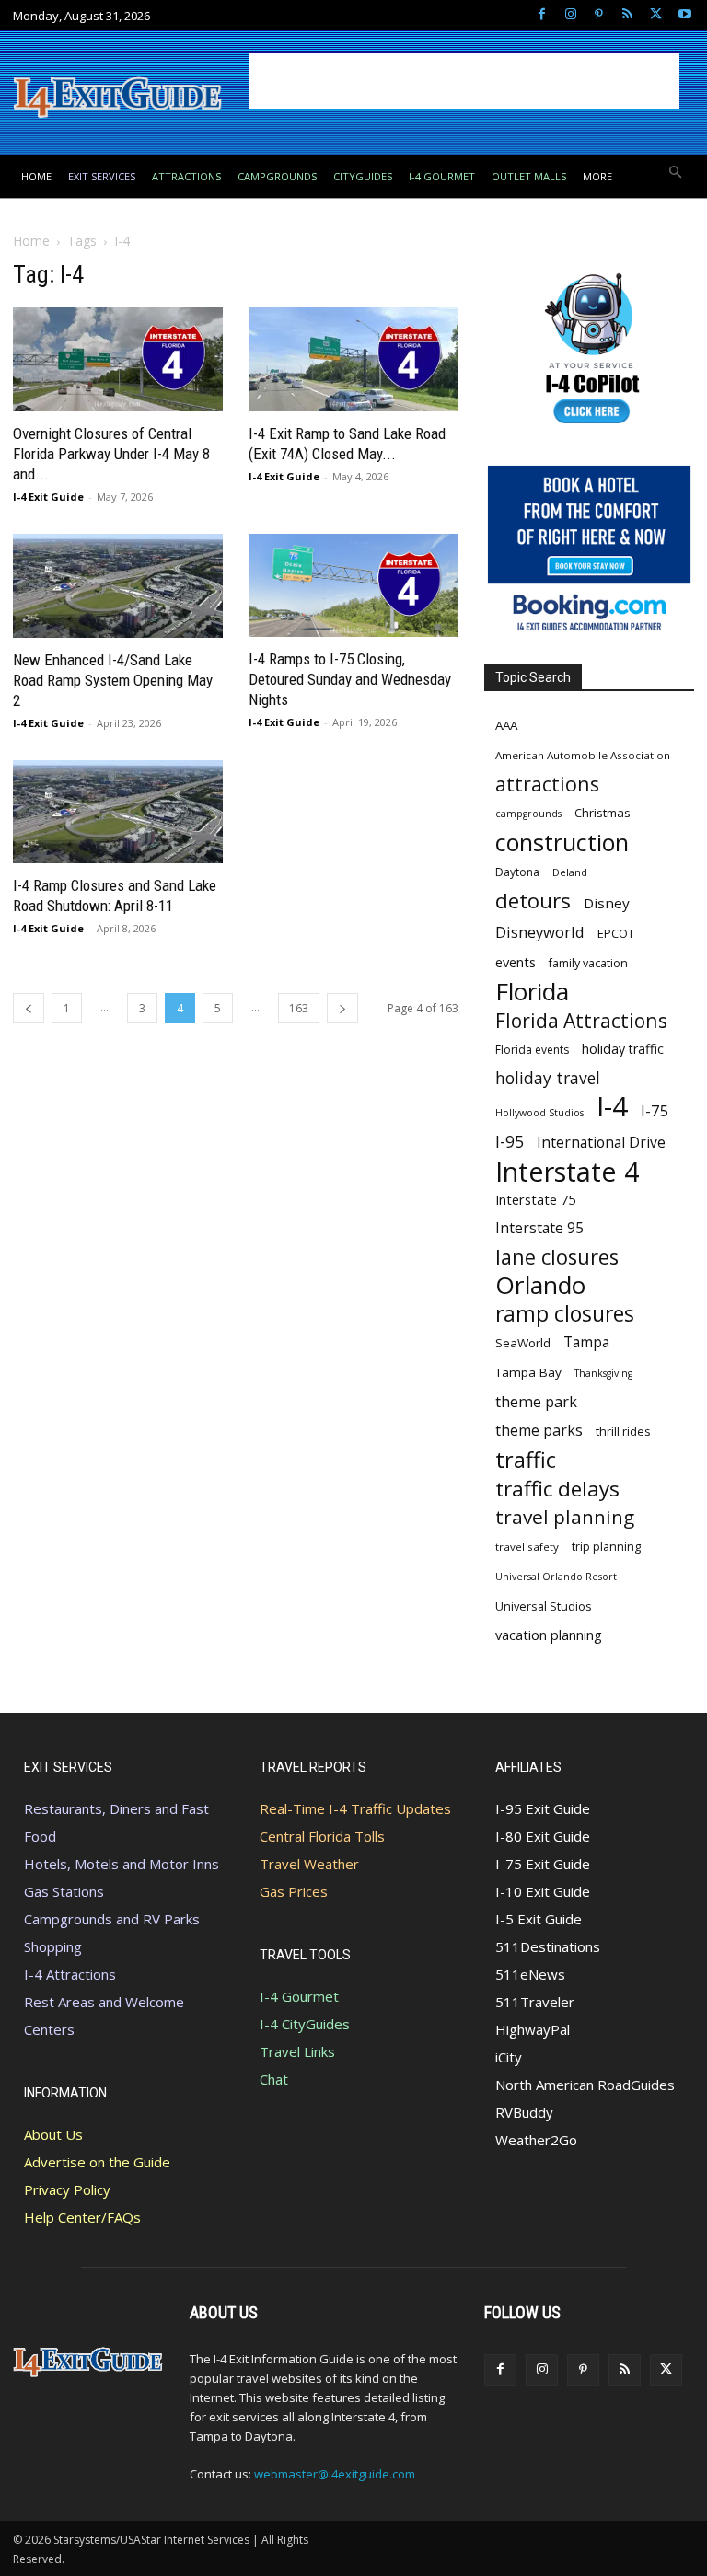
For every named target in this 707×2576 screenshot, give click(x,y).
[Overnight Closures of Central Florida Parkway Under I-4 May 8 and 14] (118, 359)
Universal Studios (544, 1606)
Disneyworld (540, 932)
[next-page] (342, 1008)
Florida (532, 992)
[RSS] (627, 15)
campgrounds (528, 814)
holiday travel (548, 1078)
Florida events (532, 1050)
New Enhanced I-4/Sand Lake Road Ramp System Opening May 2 (113, 680)
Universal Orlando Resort (556, 1577)
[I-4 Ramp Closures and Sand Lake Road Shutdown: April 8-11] (118, 812)
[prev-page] (29, 1008)
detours (533, 901)
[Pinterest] (599, 15)
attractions (547, 784)
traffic (526, 1460)
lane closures (557, 1257)
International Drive (601, 1143)
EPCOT (616, 933)
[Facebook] (542, 15)
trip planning (606, 1547)
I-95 (510, 1142)
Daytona (517, 872)
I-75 (655, 1110)
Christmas (603, 813)
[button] (676, 173)
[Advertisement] (464, 81)
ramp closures (565, 1314)
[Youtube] (684, 15)
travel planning (565, 1517)
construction (562, 843)
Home (31, 241)
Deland (570, 872)
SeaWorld (523, 1343)
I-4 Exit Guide (48, 497)
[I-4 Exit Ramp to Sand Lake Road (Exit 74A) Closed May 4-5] (353, 359)
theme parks (539, 1431)
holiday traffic (623, 1049)
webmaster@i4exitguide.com (335, 2474)
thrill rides (623, 1431)
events (516, 962)
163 (299, 1008)
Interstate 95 (539, 1228)
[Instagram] (570, 15)
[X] (656, 15)
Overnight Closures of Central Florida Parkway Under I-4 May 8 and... (111, 454)
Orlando (540, 1285)
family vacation (588, 963)
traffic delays (557, 1489)
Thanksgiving (603, 1373)
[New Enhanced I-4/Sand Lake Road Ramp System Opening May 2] (118, 586)
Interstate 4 (568, 1171)
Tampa (586, 1342)
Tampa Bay (528, 1372)
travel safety (527, 1547)
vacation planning (549, 1635)
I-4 (612, 1107)
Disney (607, 903)
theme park (536, 1402)
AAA (506, 725)
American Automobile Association (583, 755)
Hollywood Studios (539, 1113)
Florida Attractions (581, 1020)
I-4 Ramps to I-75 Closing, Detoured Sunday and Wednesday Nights (350, 679)
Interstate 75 (535, 1199)
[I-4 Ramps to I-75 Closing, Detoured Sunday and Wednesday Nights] (353, 585)
